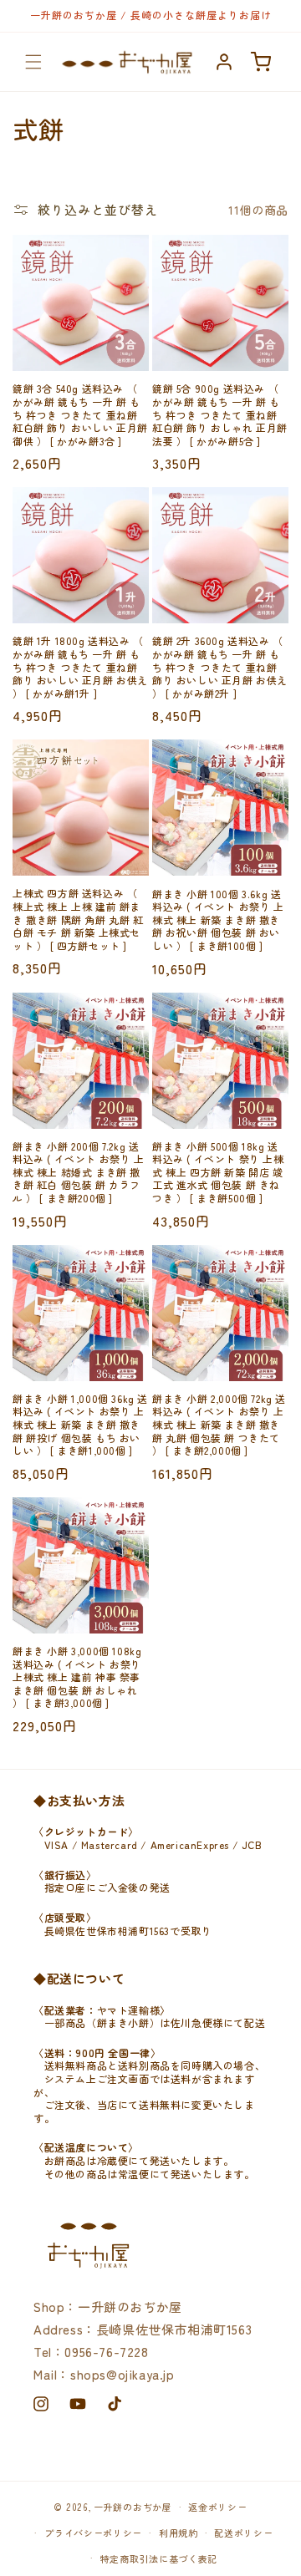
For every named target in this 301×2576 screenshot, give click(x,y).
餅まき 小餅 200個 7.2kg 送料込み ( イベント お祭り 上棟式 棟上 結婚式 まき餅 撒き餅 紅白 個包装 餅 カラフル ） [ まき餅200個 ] (79, 1172)
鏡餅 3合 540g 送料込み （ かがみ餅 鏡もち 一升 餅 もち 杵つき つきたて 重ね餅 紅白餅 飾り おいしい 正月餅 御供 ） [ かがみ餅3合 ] (80, 414)
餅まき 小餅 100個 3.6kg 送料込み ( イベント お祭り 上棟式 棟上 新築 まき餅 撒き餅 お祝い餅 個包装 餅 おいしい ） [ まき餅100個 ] (218, 920)
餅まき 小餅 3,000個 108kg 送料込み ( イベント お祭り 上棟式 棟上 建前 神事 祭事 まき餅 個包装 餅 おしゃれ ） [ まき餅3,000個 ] (77, 1677)
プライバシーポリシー (93, 2533)
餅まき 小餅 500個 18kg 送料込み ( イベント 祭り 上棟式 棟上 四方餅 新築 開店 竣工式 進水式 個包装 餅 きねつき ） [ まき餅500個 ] (218, 1172)
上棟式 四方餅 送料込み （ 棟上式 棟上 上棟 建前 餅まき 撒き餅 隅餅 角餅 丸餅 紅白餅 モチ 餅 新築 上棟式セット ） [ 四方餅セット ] (78, 919)
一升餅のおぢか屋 (133, 2507)
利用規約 (179, 2533)
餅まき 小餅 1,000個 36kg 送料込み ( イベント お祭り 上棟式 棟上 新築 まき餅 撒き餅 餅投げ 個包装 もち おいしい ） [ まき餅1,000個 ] (80, 1425)
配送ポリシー (243, 2533)
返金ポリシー (217, 2507)
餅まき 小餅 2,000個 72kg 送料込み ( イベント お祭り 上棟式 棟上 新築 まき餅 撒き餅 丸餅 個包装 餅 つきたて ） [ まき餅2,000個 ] (219, 1425)
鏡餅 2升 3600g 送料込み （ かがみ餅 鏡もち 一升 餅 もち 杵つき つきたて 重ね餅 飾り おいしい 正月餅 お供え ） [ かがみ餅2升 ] (220, 667)
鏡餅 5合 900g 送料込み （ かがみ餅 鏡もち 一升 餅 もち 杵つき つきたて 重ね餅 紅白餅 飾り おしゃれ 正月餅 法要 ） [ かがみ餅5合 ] (220, 414)
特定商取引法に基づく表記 (159, 2558)
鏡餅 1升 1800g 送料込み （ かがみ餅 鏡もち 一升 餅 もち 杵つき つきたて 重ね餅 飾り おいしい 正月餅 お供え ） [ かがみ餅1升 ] (80, 667)
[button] (33, 62)
